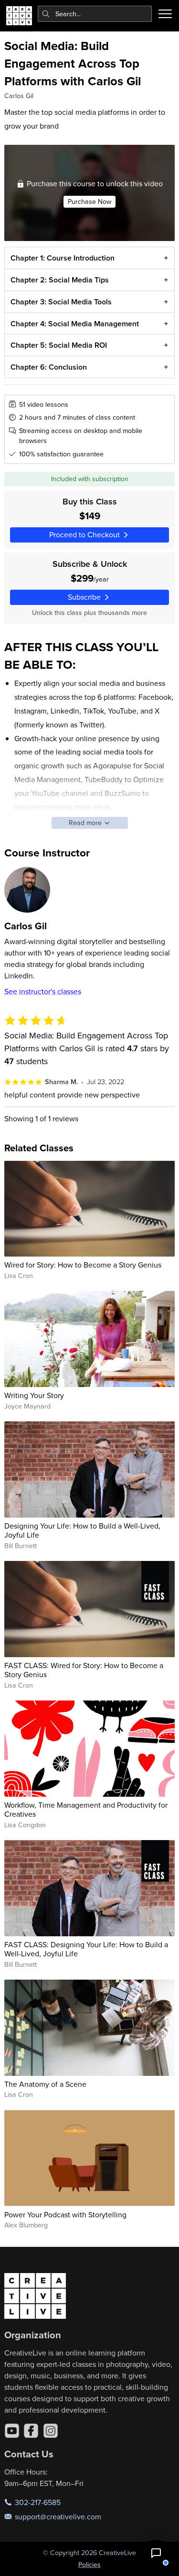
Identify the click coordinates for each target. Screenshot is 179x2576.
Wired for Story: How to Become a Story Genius (83, 1265)
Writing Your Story (34, 1395)
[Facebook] (31, 2431)
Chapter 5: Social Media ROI (59, 345)
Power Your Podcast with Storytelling (65, 2214)
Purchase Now (89, 201)
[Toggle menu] (165, 14)
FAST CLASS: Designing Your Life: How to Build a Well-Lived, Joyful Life (86, 1949)
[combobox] (95, 14)
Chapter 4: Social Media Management (75, 324)
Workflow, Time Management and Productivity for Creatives (86, 1809)
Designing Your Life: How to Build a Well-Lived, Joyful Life (82, 1530)
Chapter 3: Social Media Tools (61, 302)
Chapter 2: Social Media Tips (60, 280)
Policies (89, 2565)
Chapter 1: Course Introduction (63, 258)
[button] (156, 2553)
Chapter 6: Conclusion (49, 367)
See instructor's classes (43, 991)
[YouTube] (12, 2431)
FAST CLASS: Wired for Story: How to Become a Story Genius (84, 1670)
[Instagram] (51, 2431)
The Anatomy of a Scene (45, 2084)
